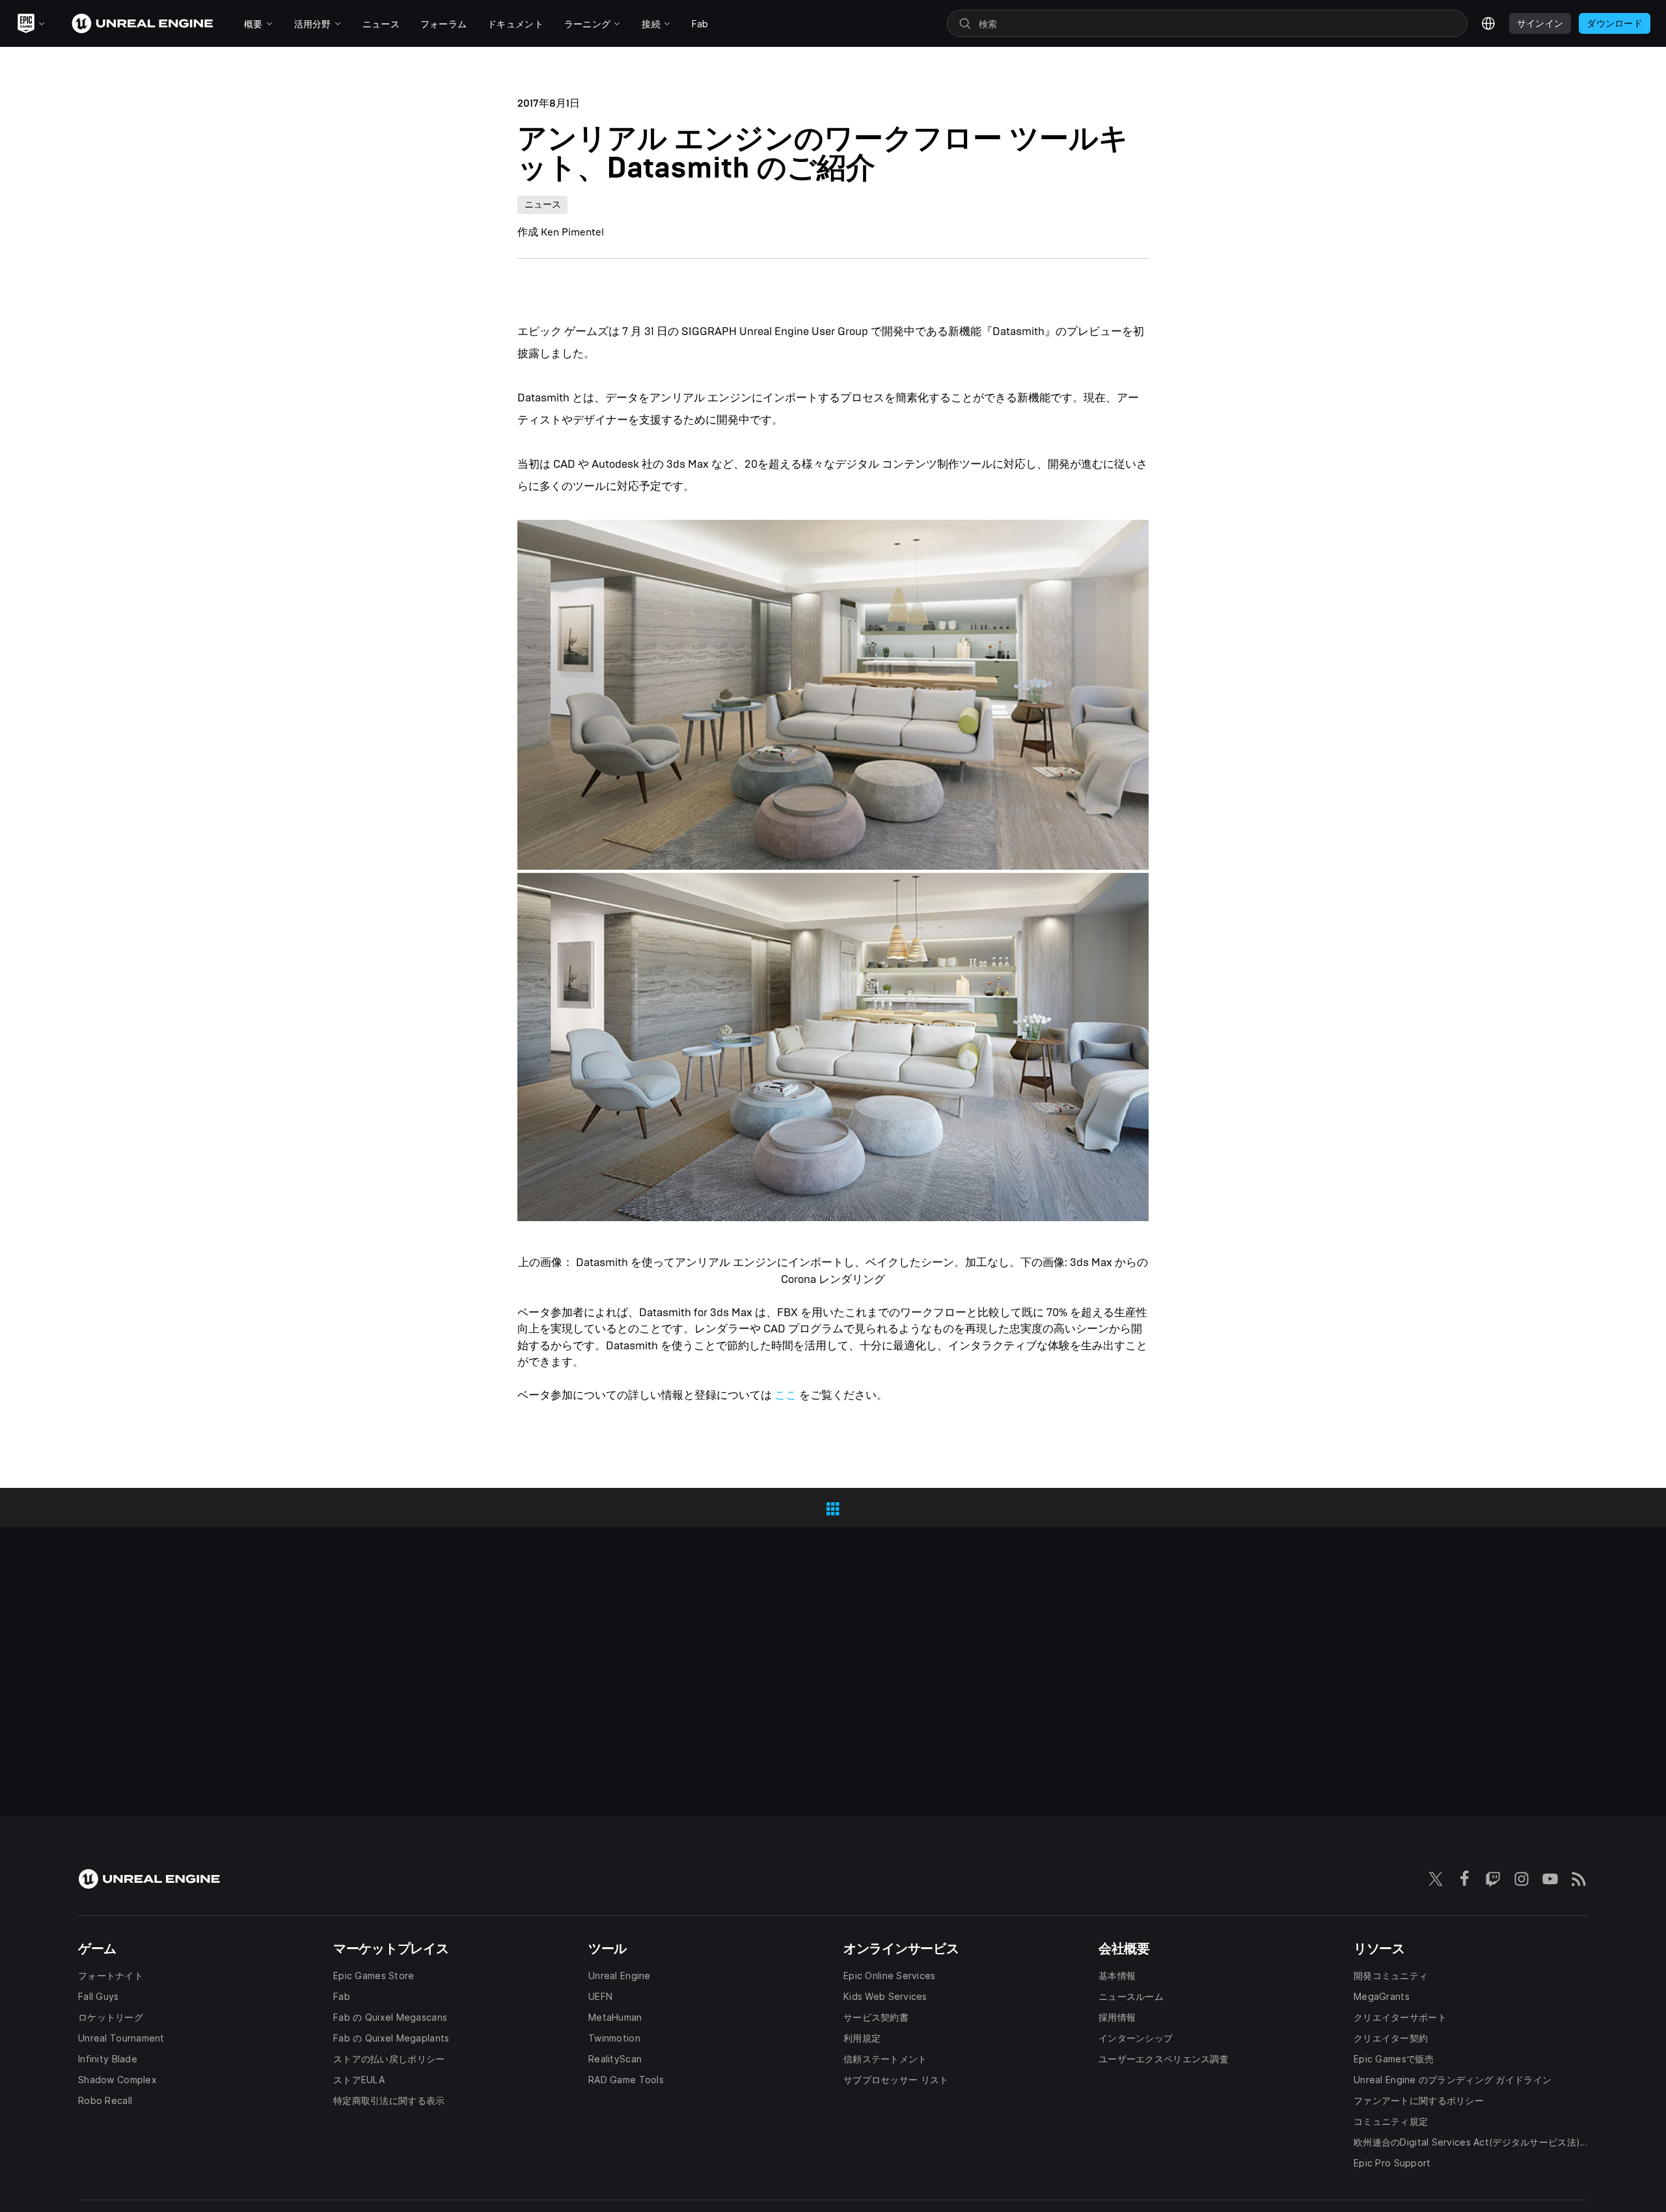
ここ (785, 1395)
